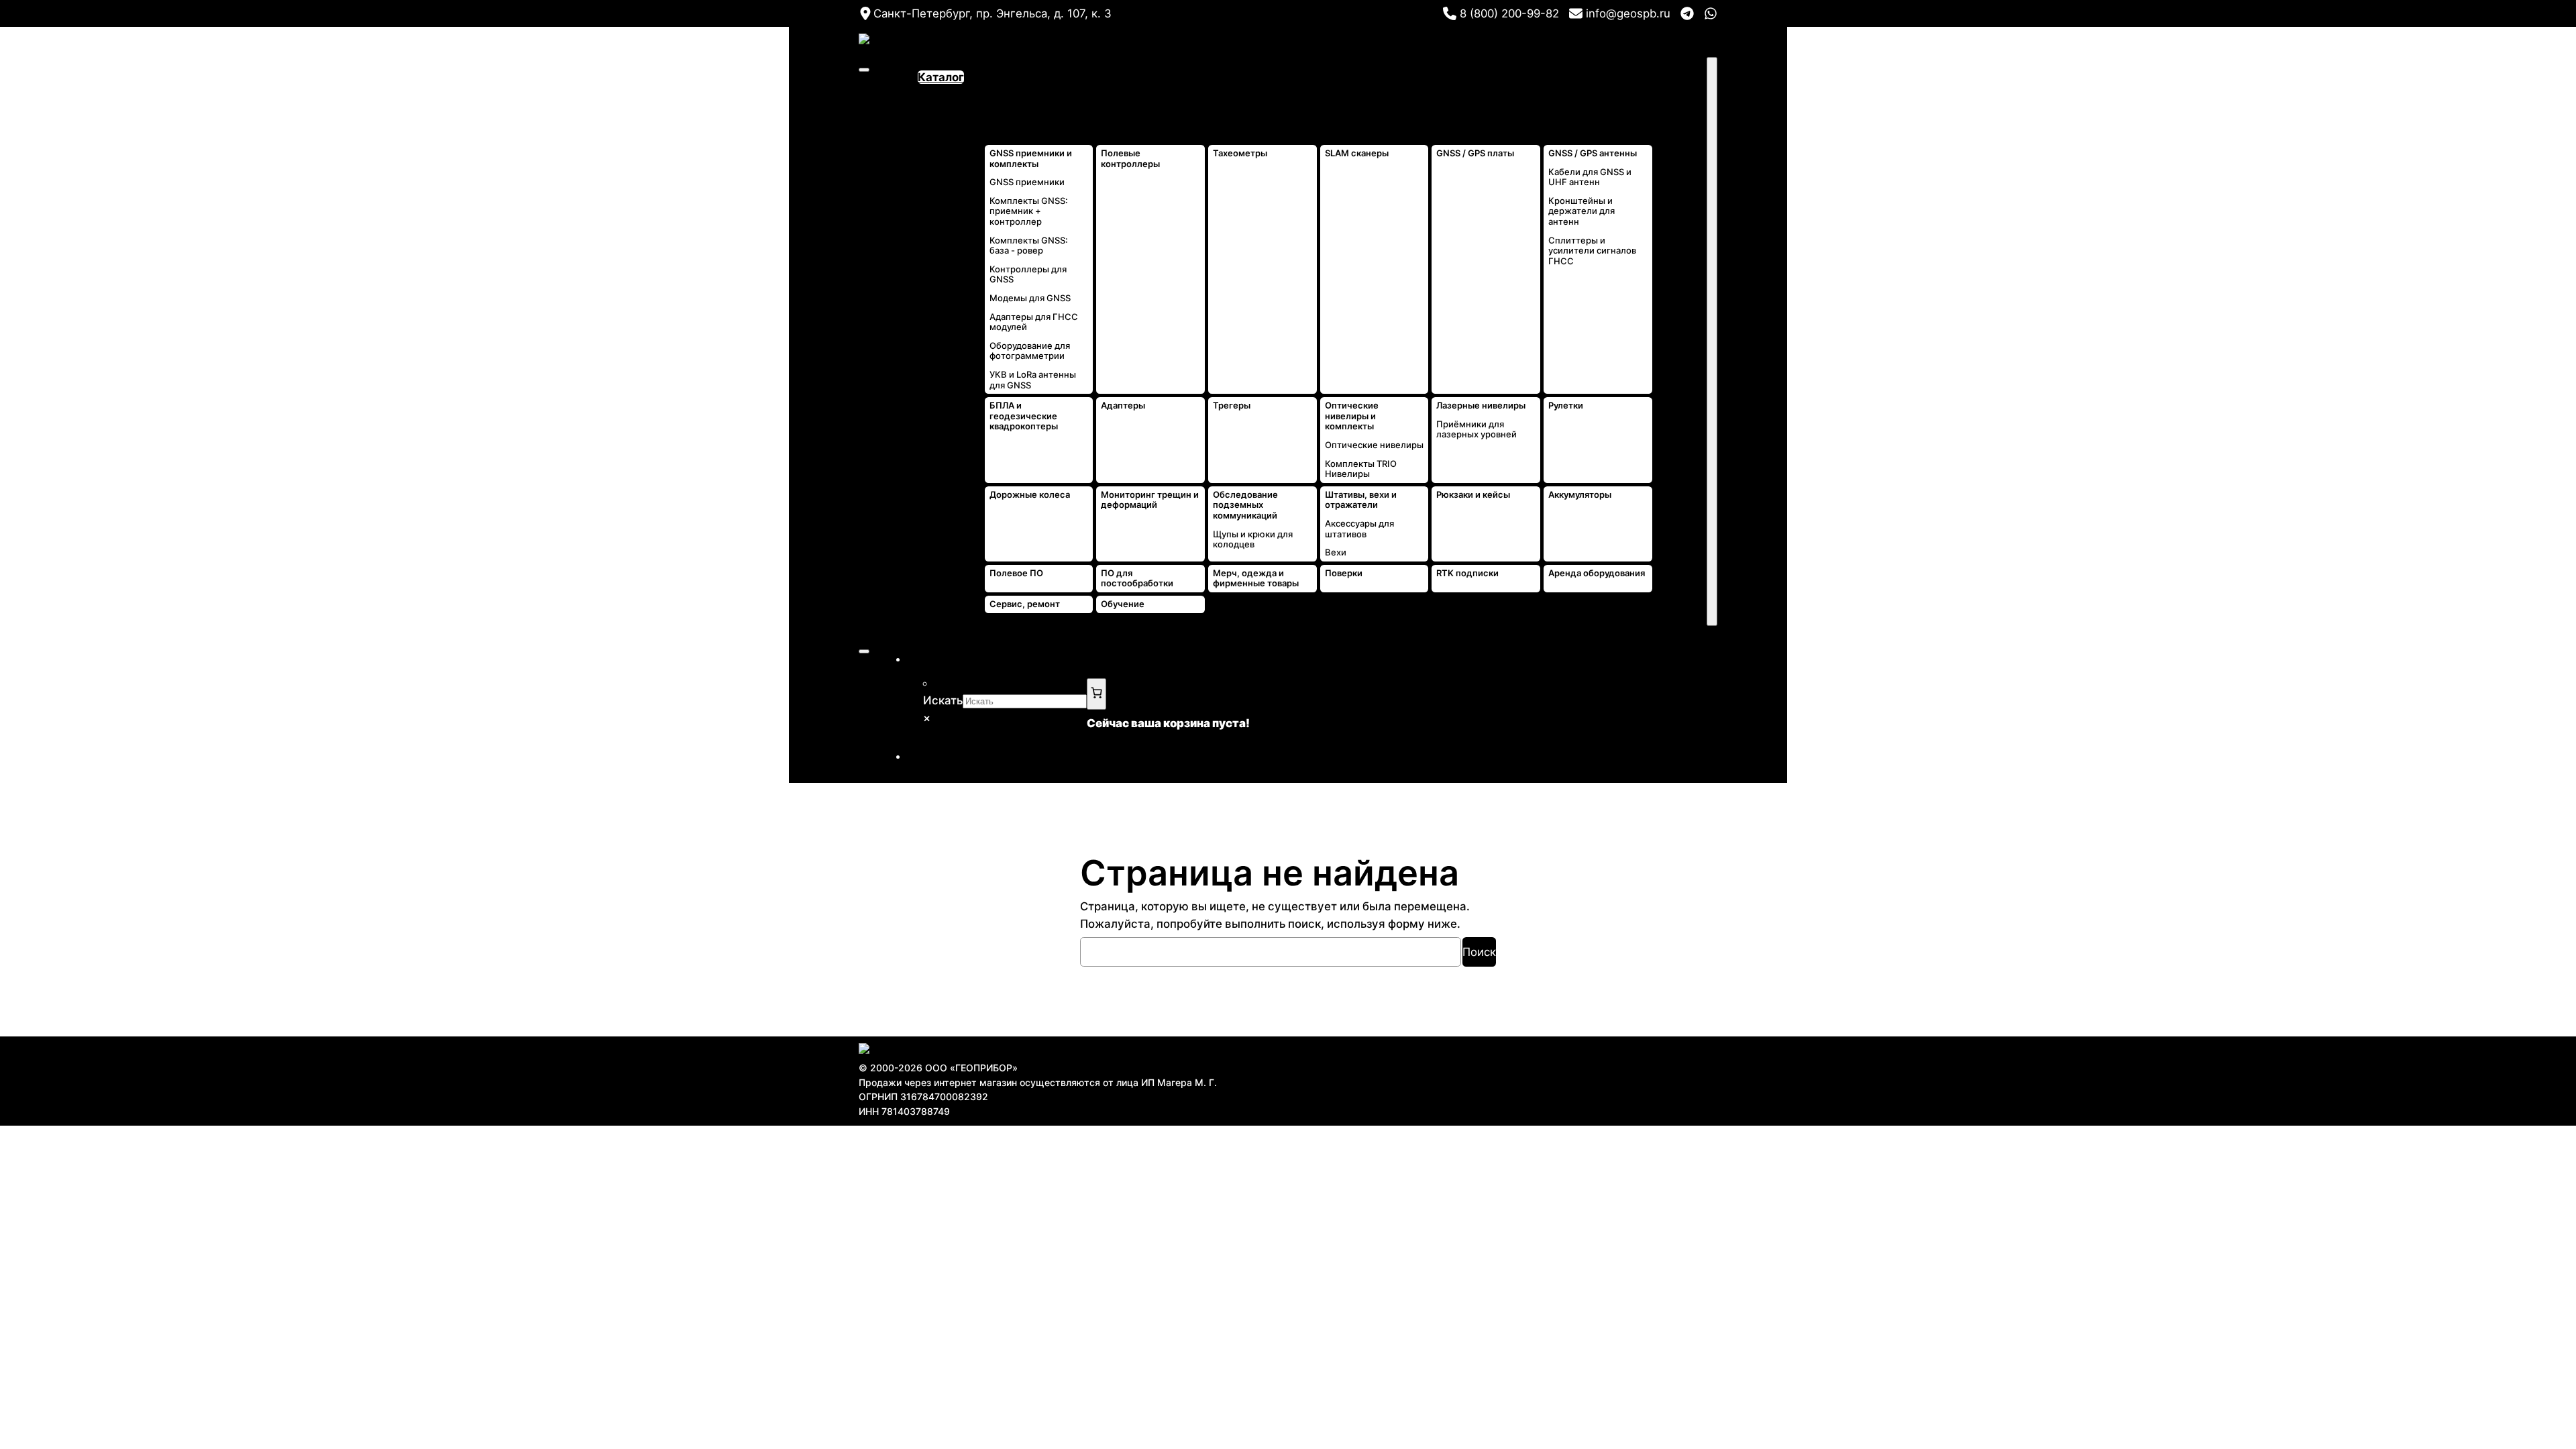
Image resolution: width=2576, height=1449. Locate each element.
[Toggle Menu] (864, 70)
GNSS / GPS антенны (1593, 153)
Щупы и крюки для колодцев (1253, 540)
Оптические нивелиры (1374, 445)
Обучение (1123, 604)
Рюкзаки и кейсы (1473, 495)
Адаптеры (1123, 406)
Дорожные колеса (1030, 495)
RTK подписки (1467, 573)
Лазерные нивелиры (1481, 406)
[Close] (1712, 341)
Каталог (941, 77)
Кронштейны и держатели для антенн (1581, 211)
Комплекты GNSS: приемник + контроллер (1029, 211)
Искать (943, 700)
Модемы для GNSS (1030, 298)
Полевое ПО (1016, 573)
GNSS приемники (1027, 182)
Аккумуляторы (1580, 495)
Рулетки (1566, 406)
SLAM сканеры (1357, 153)
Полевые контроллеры (1130, 159)
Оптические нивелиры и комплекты (1352, 416)
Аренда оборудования (1597, 573)
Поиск (1479, 952)
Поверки (1344, 573)
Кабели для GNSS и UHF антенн (1590, 177)
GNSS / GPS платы (1475, 153)
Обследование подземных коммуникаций (1245, 505)
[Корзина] (1096, 694)
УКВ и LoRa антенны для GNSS (1033, 380)
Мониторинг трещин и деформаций (1150, 500)
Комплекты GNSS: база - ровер (1029, 246)
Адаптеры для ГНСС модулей (1034, 322)
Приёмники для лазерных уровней (1477, 430)
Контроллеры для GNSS (1028, 275)
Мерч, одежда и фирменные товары (1256, 579)
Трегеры (1232, 406)
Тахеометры (1240, 153)
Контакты (1680, 95)
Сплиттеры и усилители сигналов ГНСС (1592, 251)
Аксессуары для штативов (1359, 529)
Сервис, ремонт (1025, 604)
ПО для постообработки (1137, 579)
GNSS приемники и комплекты (1031, 159)
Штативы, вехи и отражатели (1361, 500)
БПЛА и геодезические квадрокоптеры (1024, 416)
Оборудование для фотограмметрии (1030, 351)
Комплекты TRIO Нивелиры (1361, 469)
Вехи (1336, 552)
